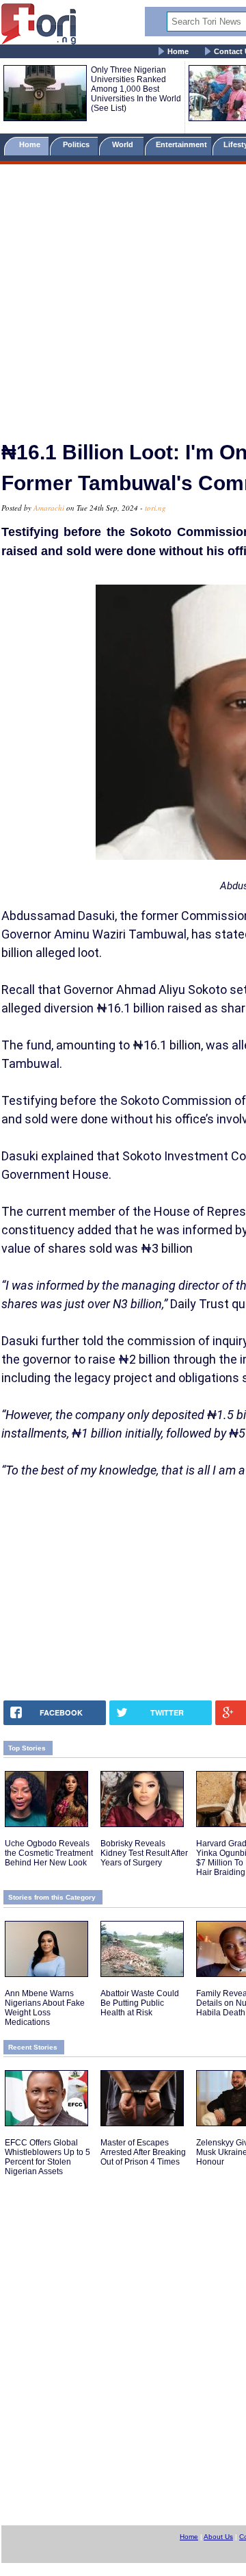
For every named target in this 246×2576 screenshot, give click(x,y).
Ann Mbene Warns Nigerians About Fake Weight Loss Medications (45, 2008)
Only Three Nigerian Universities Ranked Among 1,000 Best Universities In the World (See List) (136, 89)
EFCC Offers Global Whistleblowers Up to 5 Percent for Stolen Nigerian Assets (47, 2157)
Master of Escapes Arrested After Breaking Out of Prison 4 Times (143, 2152)
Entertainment (181, 144)
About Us (218, 2537)
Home (178, 51)
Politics (77, 144)
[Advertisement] (123, 296)
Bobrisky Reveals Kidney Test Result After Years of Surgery (144, 1853)
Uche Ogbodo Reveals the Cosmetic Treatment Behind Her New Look (49, 1853)
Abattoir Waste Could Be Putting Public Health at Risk (140, 2003)
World (125, 144)
